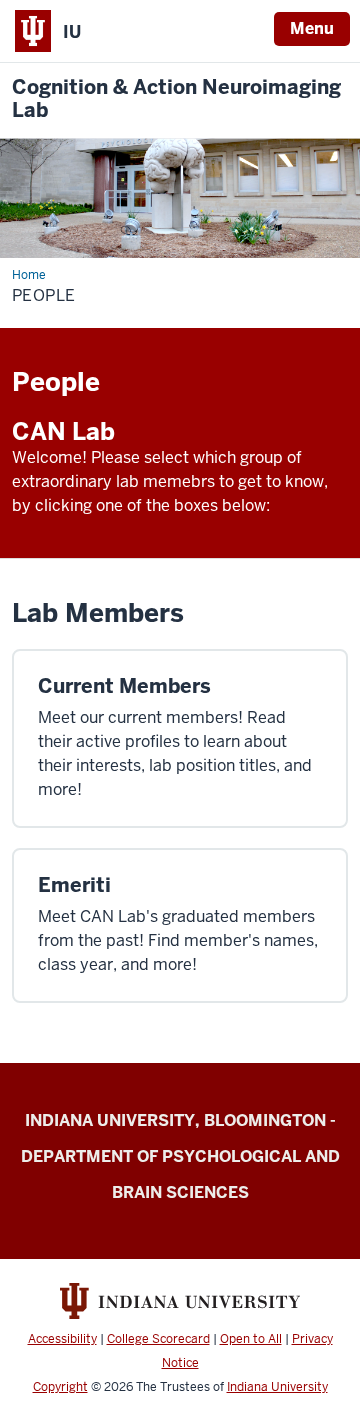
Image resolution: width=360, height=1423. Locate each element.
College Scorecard (158, 1339)
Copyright (60, 1387)
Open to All (251, 1339)
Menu (312, 28)
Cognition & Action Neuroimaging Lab (176, 99)
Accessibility (62, 1339)
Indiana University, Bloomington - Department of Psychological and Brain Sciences (180, 1156)
